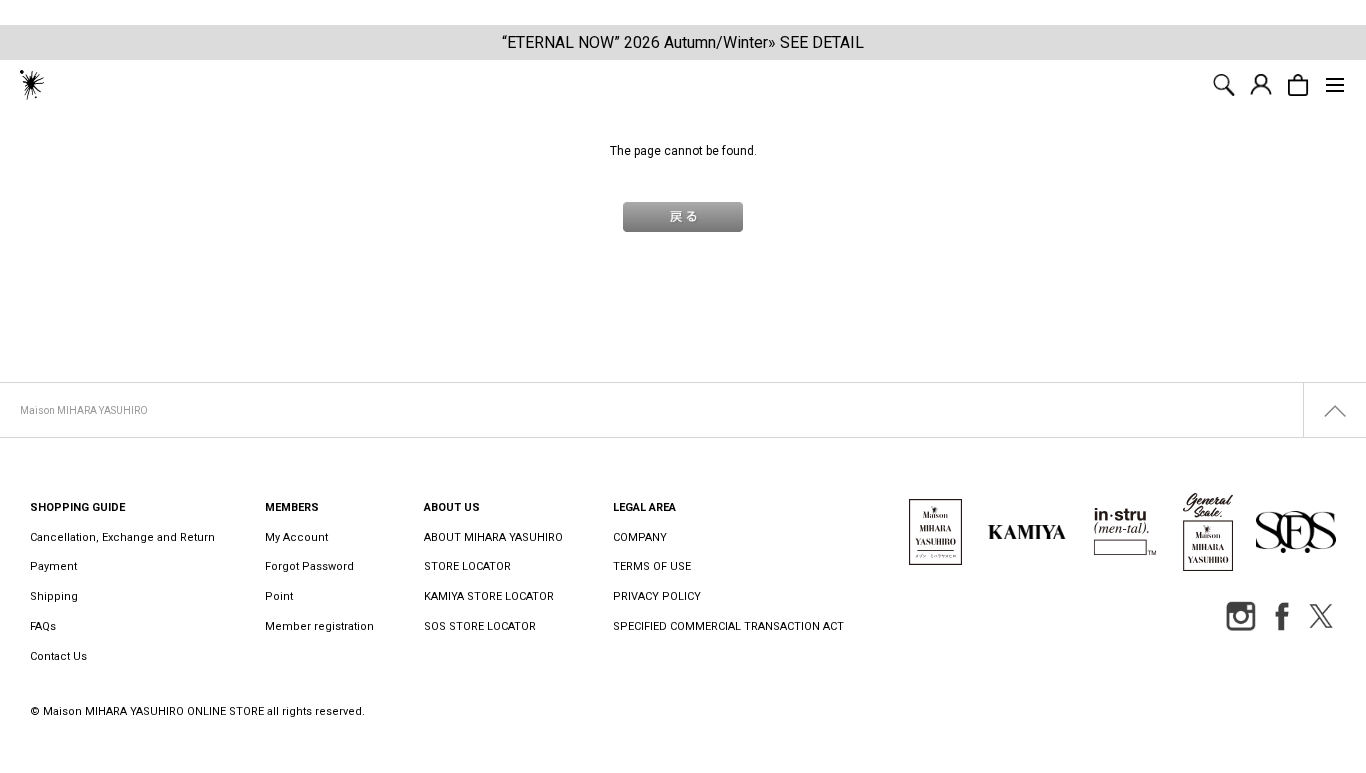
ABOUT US (452, 507)
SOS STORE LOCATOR (480, 626)
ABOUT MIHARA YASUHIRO (493, 537)
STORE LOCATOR (467, 566)
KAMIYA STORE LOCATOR (489, 596)
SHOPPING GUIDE (77, 507)
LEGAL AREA (644, 507)
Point (279, 596)
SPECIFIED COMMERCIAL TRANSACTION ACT (728, 626)
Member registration (319, 626)
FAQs (43, 626)
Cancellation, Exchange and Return (122, 537)
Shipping (54, 596)
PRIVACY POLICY (657, 596)
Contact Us (58, 656)
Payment (53, 566)
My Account (296, 537)
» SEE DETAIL (816, 42)
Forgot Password (309, 566)
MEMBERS (292, 507)
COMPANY (640, 537)
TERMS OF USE (652, 566)
